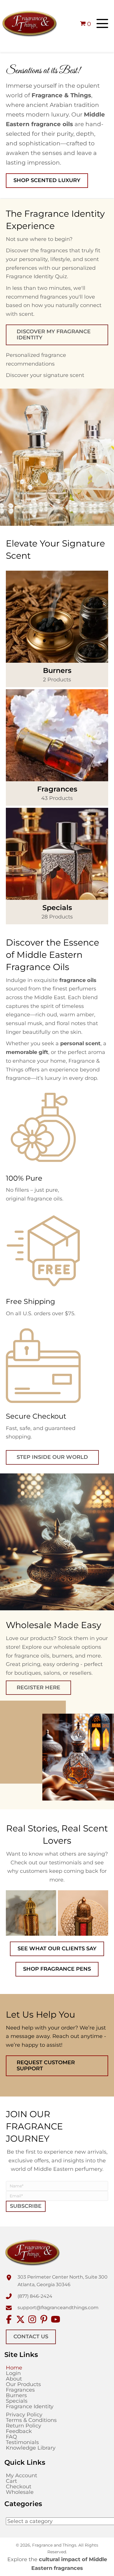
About (14, 2379)
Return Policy (24, 2426)
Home (14, 2368)
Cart (11, 2481)
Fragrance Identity (30, 2406)
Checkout (19, 2487)
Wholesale (20, 2492)
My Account (21, 2476)
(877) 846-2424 (35, 2296)
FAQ (11, 2437)
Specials (17, 2401)
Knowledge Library (31, 2448)
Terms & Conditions (31, 2420)
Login (13, 2373)
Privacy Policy (24, 2415)
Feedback (19, 2431)
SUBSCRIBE (26, 2206)
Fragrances (20, 2390)
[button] (102, 24)
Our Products (23, 2384)
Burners (16, 2395)
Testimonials (22, 2442)
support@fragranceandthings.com (58, 2308)
